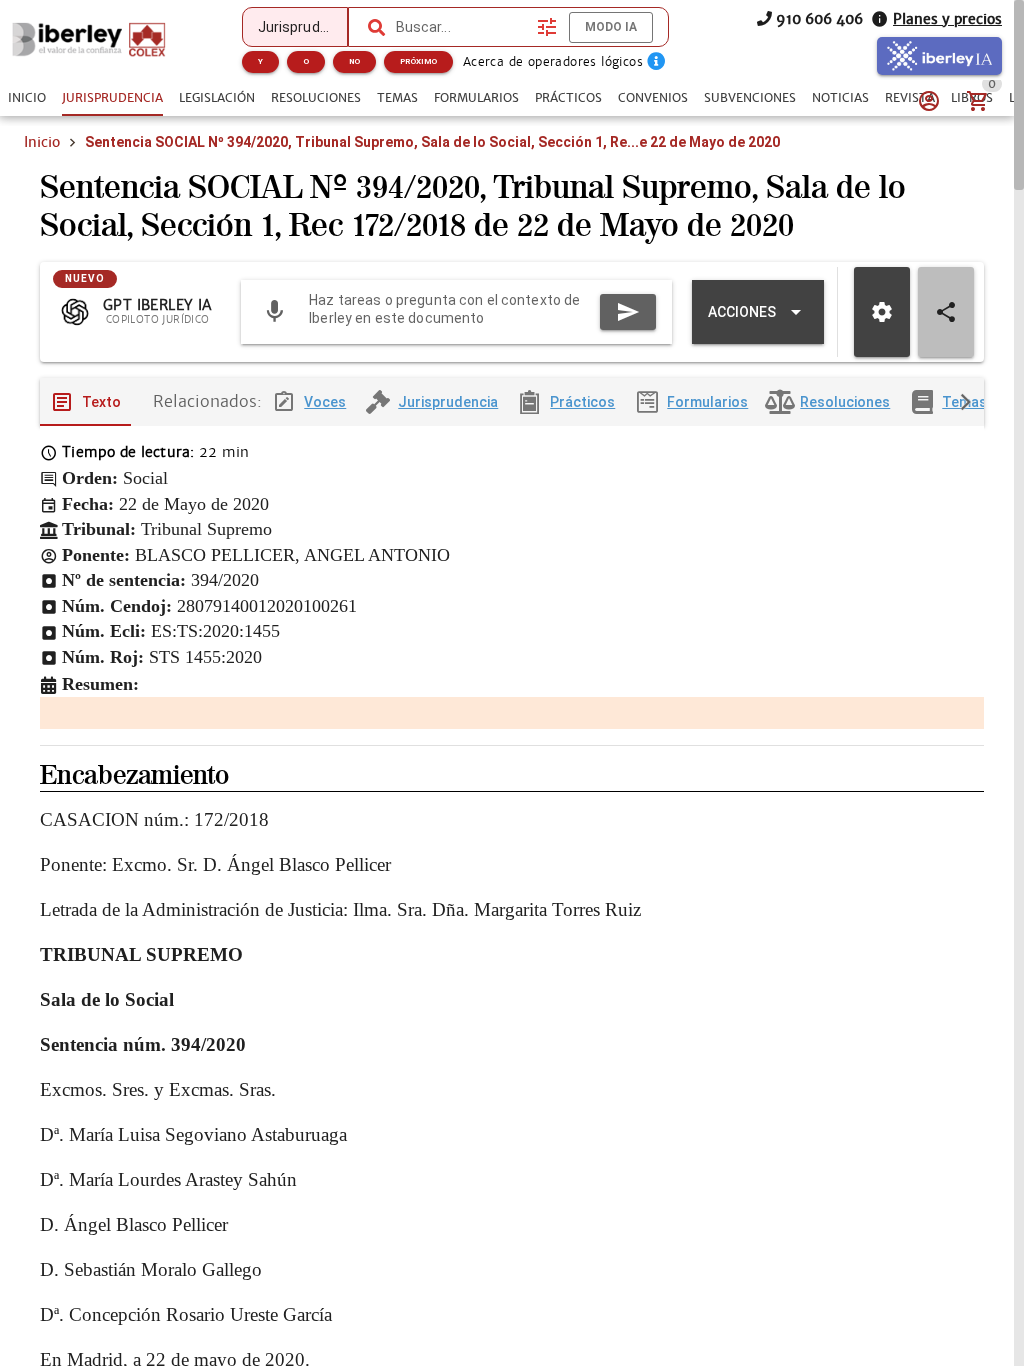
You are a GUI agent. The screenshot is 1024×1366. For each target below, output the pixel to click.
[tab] (27, 98)
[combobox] (462, 27)
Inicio (42, 142)
